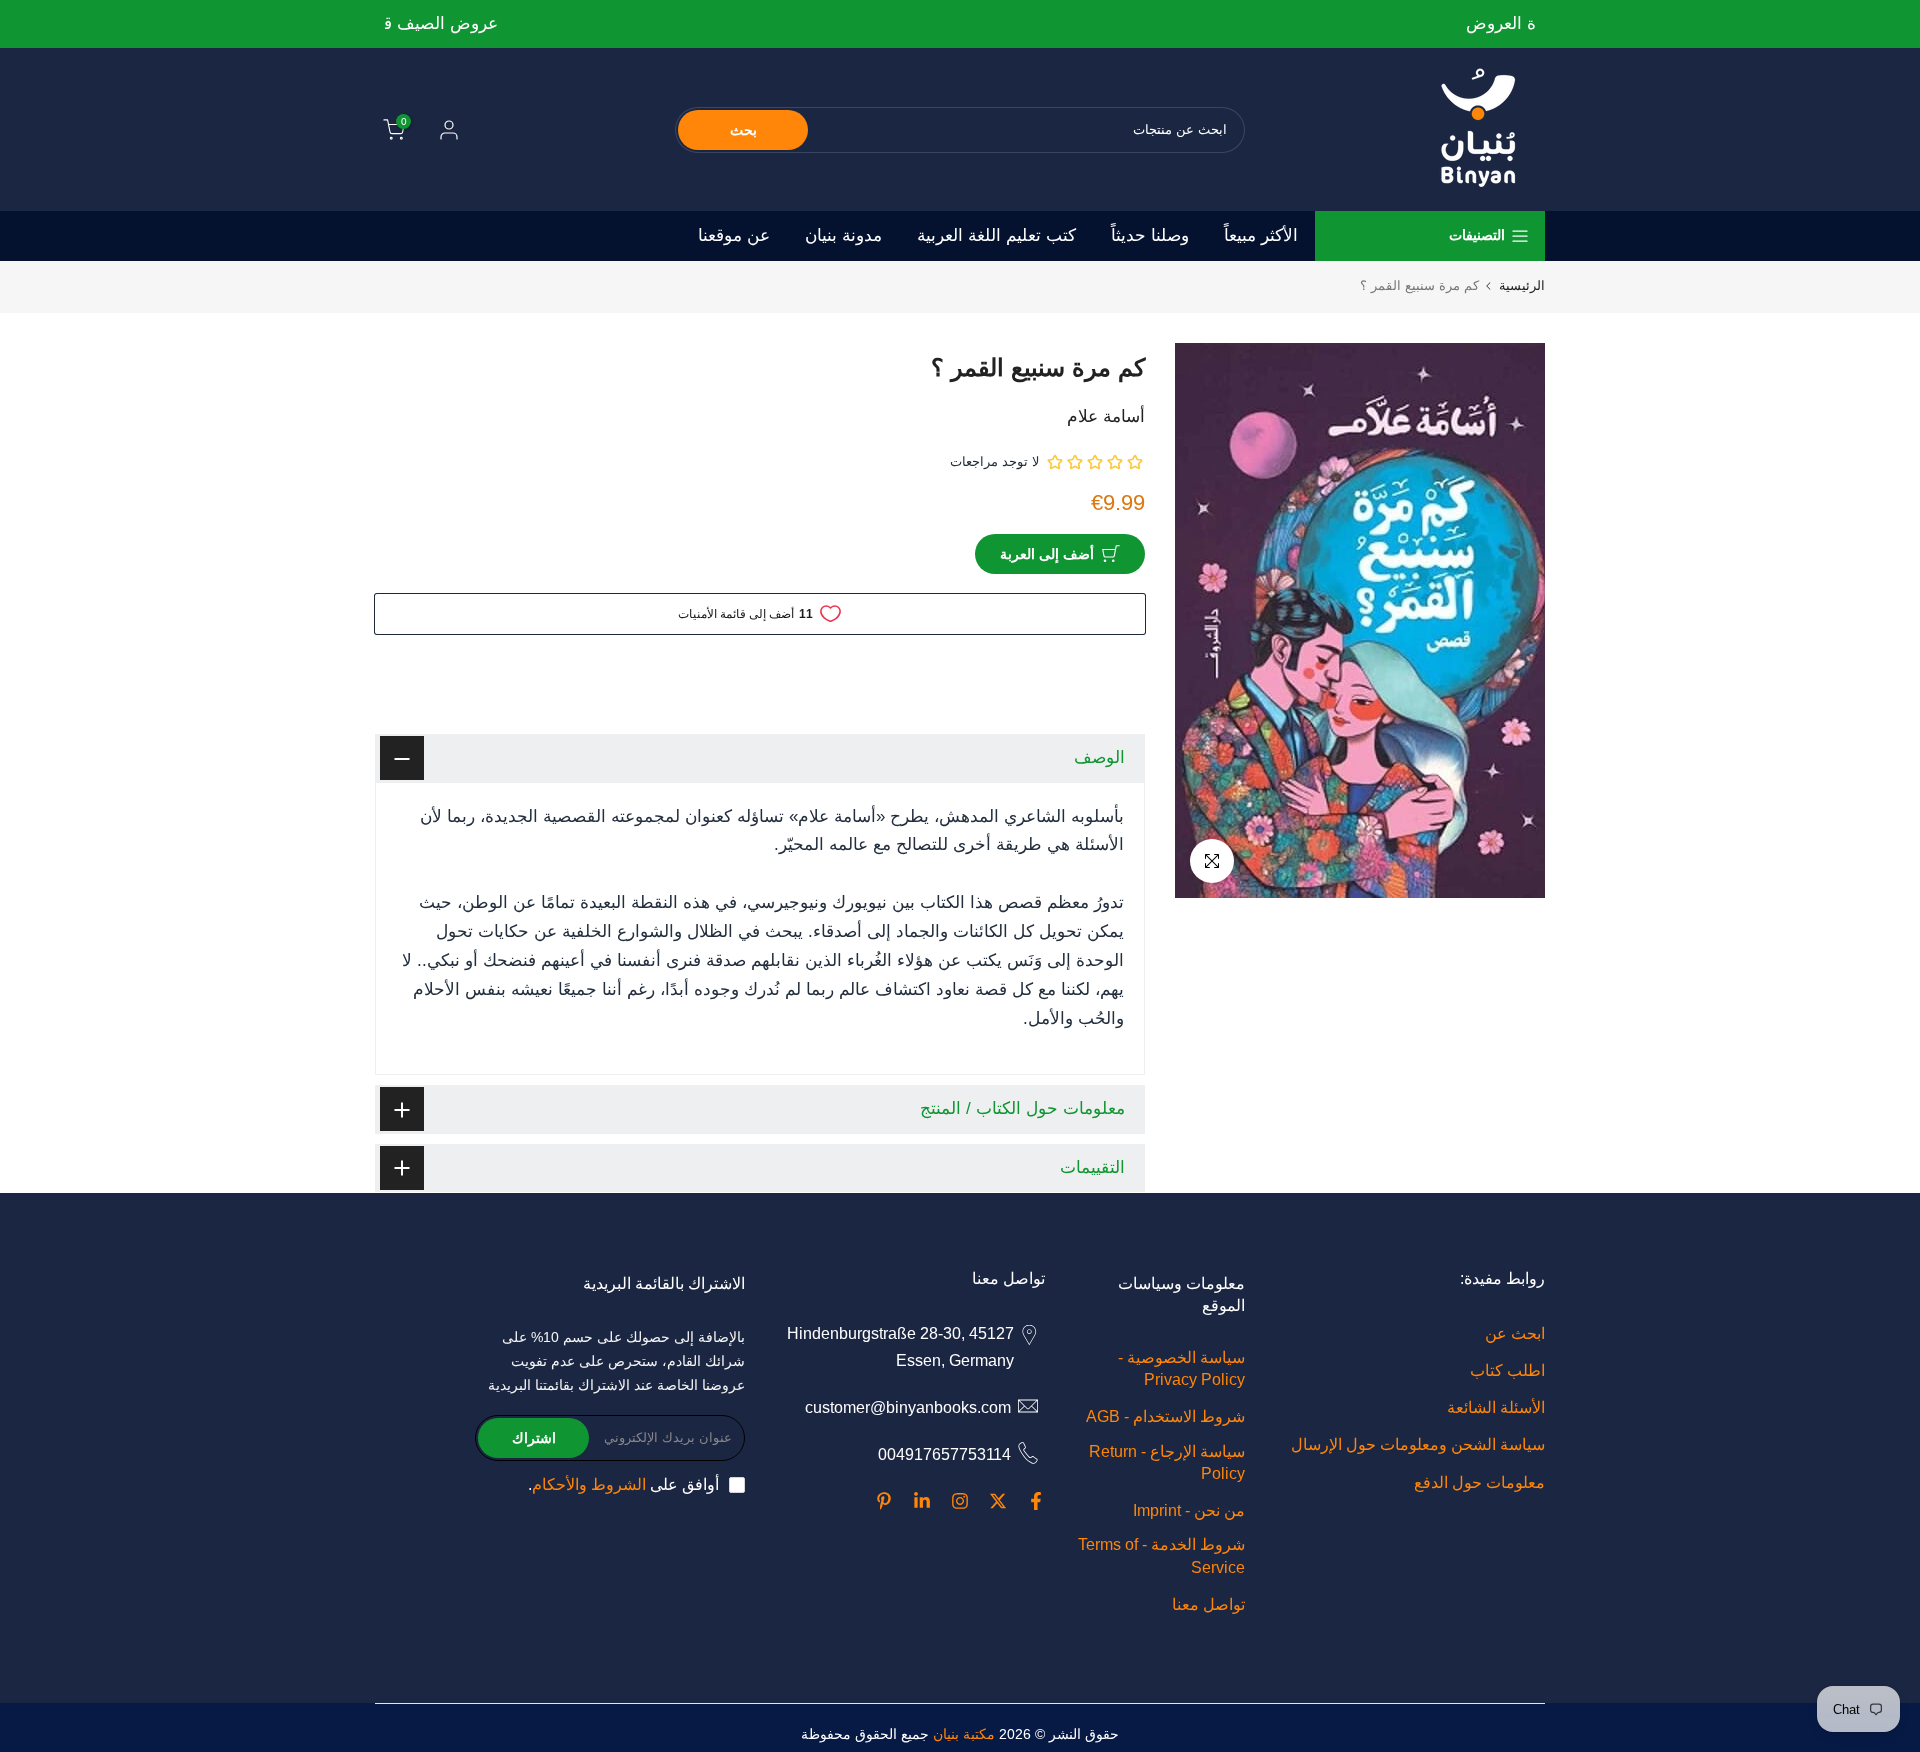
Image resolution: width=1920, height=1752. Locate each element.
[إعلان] (960, 24)
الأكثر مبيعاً (1261, 235)
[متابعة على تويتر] (998, 1501)
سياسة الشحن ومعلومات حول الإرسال (1418, 1444)
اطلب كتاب (1507, 1370)
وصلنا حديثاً (1150, 235)
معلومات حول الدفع (1479, 1482)
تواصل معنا (1208, 1604)
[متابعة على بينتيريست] (884, 1501)
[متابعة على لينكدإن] (922, 1501)
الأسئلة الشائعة (1496, 1407)
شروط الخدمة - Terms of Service (1161, 1555)
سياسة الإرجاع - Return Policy (1167, 1462)
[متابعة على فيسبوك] (1036, 1501)
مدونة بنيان (843, 235)
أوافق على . (623, 1484)
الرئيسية (1522, 285)
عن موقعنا (734, 235)
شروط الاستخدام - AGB (1165, 1416)
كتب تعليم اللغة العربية (996, 235)
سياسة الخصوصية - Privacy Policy (1181, 1368)
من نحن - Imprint (1189, 1510)
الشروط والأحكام (589, 1484)
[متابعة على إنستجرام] (960, 1501)
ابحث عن (1515, 1333)
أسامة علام (1106, 416)
